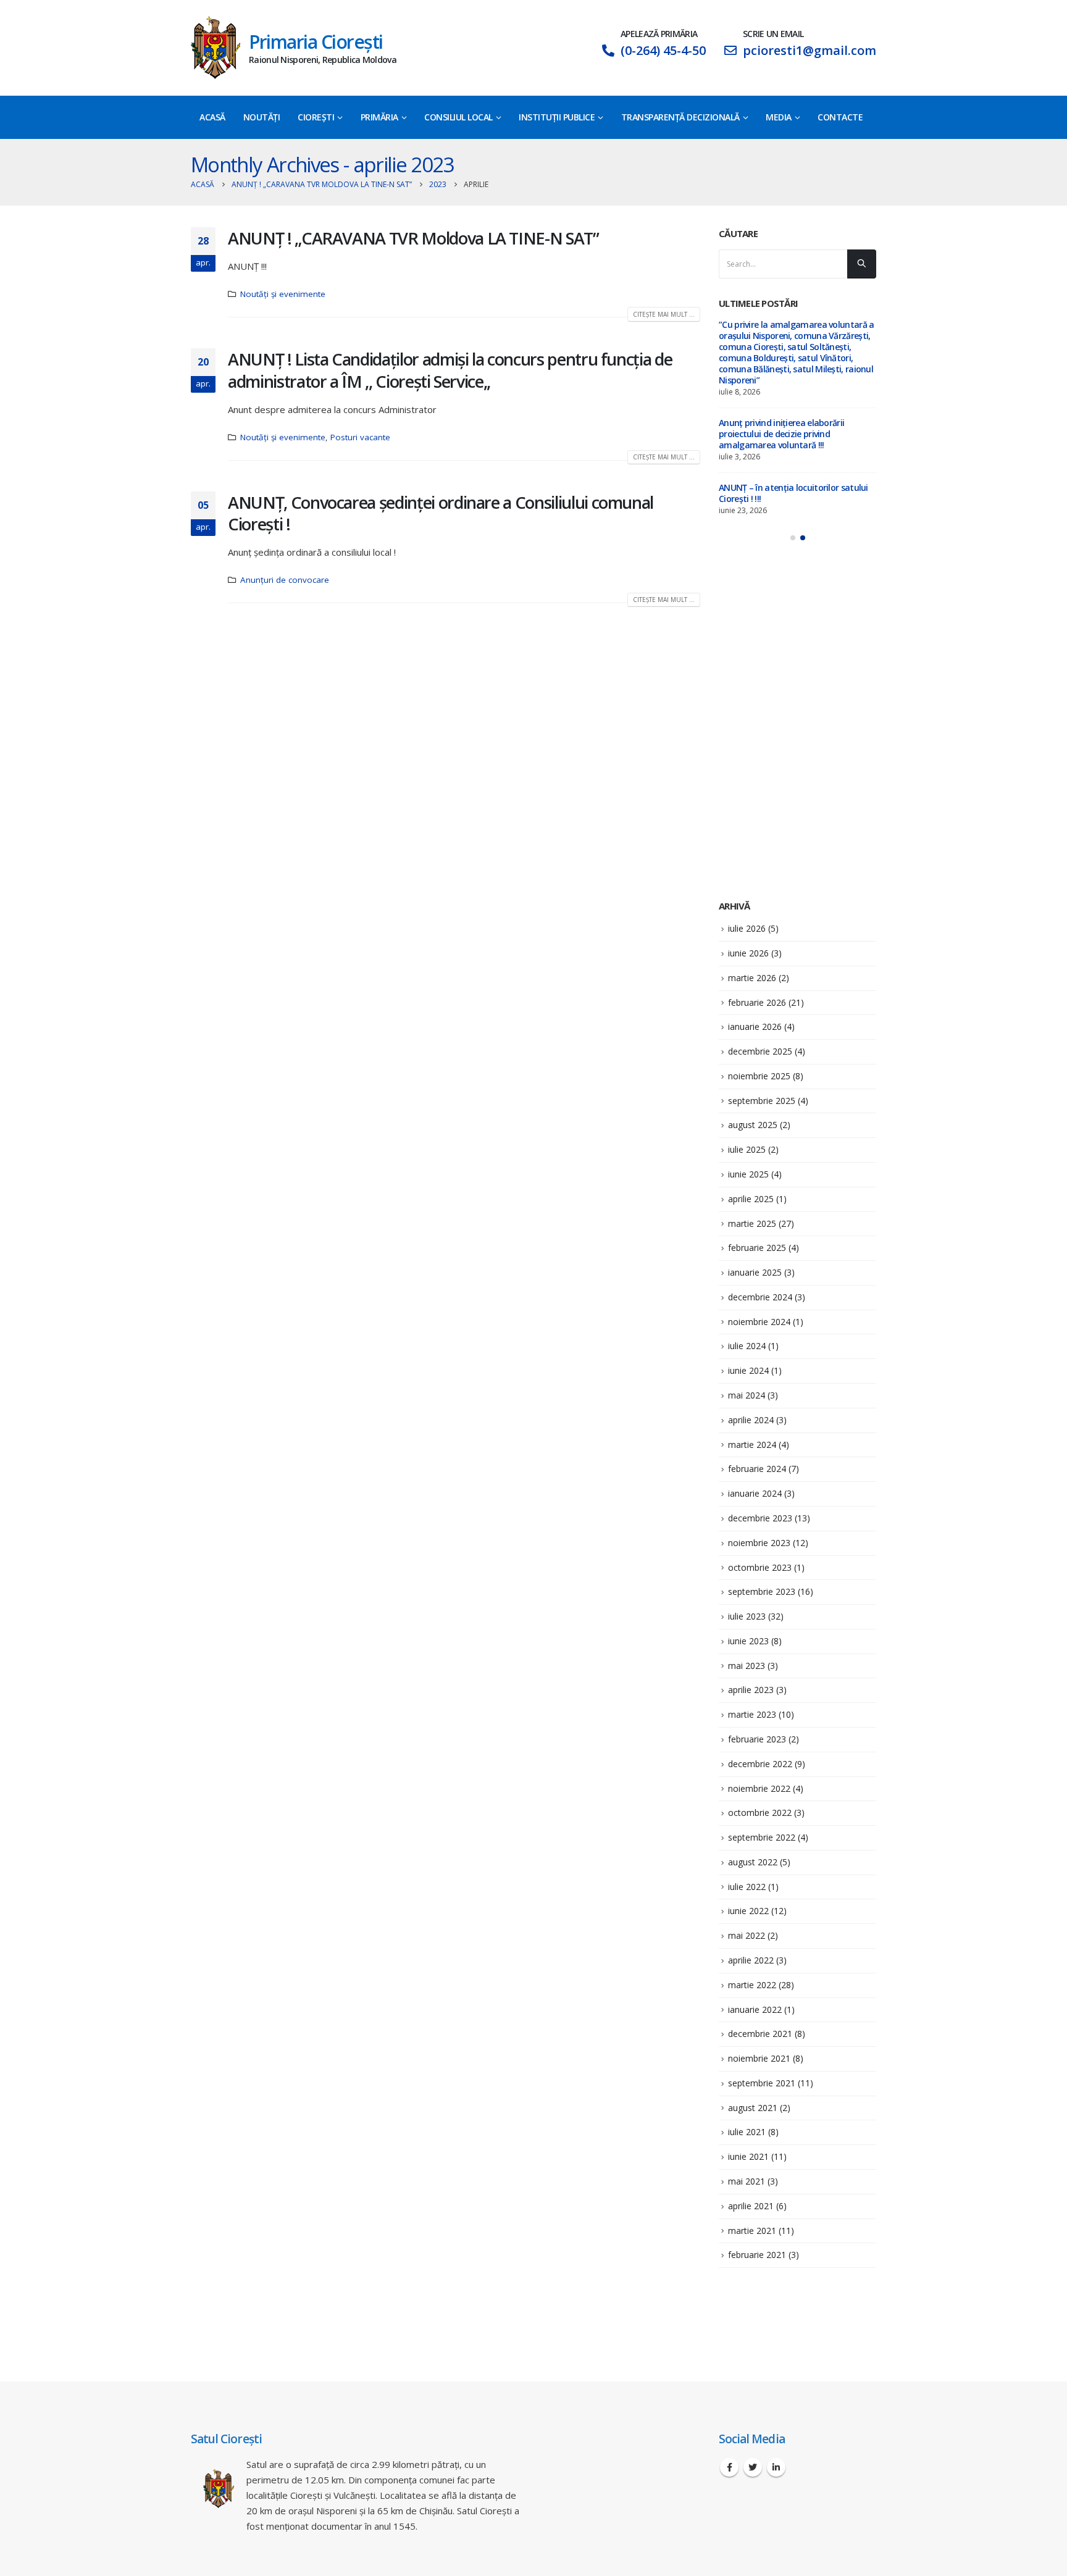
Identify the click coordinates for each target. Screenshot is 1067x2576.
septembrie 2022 (762, 1837)
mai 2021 (747, 2181)
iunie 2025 (748, 1174)
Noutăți (262, 117)
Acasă (212, 117)
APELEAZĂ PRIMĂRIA (659, 34)
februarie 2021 (757, 2255)
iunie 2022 (748, 1911)
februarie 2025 (757, 1248)
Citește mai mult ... (664, 314)
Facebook (729, 2467)
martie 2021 (752, 2231)
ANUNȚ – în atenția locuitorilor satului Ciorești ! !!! (793, 493)
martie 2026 (752, 978)
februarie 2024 (757, 1469)
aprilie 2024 (751, 1420)
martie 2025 (752, 1223)
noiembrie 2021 (759, 2058)
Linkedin (776, 2467)
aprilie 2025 (751, 1199)
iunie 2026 (748, 953)
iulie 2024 (747, 1346)
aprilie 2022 (751, 1960)
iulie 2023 (747, 1616)
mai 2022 (747, 1935)
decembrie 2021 (760, 2034)
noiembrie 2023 (759, 1543)
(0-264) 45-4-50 (663, 50)
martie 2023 (752, 1714)
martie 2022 (752, 1985)
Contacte (840, 117)
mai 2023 (747, 1666)
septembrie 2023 (762, 1591)
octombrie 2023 (760, 1567)
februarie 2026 (757, 1002)
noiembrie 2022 (759, 1788)
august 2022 (753, 1862)
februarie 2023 (757, 1739)
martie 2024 (752, 1445)
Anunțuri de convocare (285, 580)
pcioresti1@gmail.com (810, 50)
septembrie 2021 (762, 2083)
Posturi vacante (360, 437)
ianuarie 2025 (755, 1272)
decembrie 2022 (760, 1764)
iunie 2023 (748, 1641)
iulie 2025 (747, 1149)
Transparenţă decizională (680, 117)
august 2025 (753, 1125)
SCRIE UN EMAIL (773, 34)
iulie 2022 (747, 1887)
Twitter (753, 2467)
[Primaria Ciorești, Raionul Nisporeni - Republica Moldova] (215, 48)
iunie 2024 (748, 1370)
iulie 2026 (747, 928)
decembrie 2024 (760, 1297)
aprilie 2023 (751, 1690)
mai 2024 (747, 1395)
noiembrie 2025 (759, 1076)
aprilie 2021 (751, 2206)
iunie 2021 (748, 2156)
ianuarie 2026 (755, 1027)
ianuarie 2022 (755, 2009)
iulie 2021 (747, 2132)
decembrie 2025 (760, 1051)
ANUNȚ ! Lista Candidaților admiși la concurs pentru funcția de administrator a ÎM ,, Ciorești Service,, (450, 370)
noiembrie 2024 (759, 1322)
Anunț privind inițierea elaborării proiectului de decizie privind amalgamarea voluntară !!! (781, 434)
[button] (793, 538)
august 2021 (753, 2108)
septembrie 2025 (762, 1101)
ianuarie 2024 (755, 1493)
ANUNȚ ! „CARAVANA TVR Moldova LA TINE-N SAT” (413, 238)
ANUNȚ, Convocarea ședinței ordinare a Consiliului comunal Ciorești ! (441, 513)
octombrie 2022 (760, 1813)
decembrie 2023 (760, 1518)
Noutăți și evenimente (283, 294)
